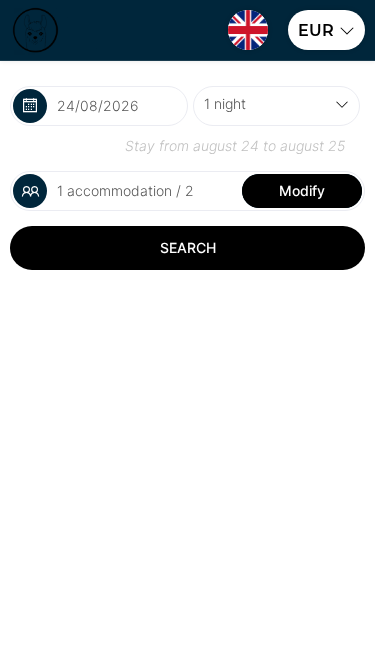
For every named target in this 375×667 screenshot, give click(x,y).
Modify (302, 190)
